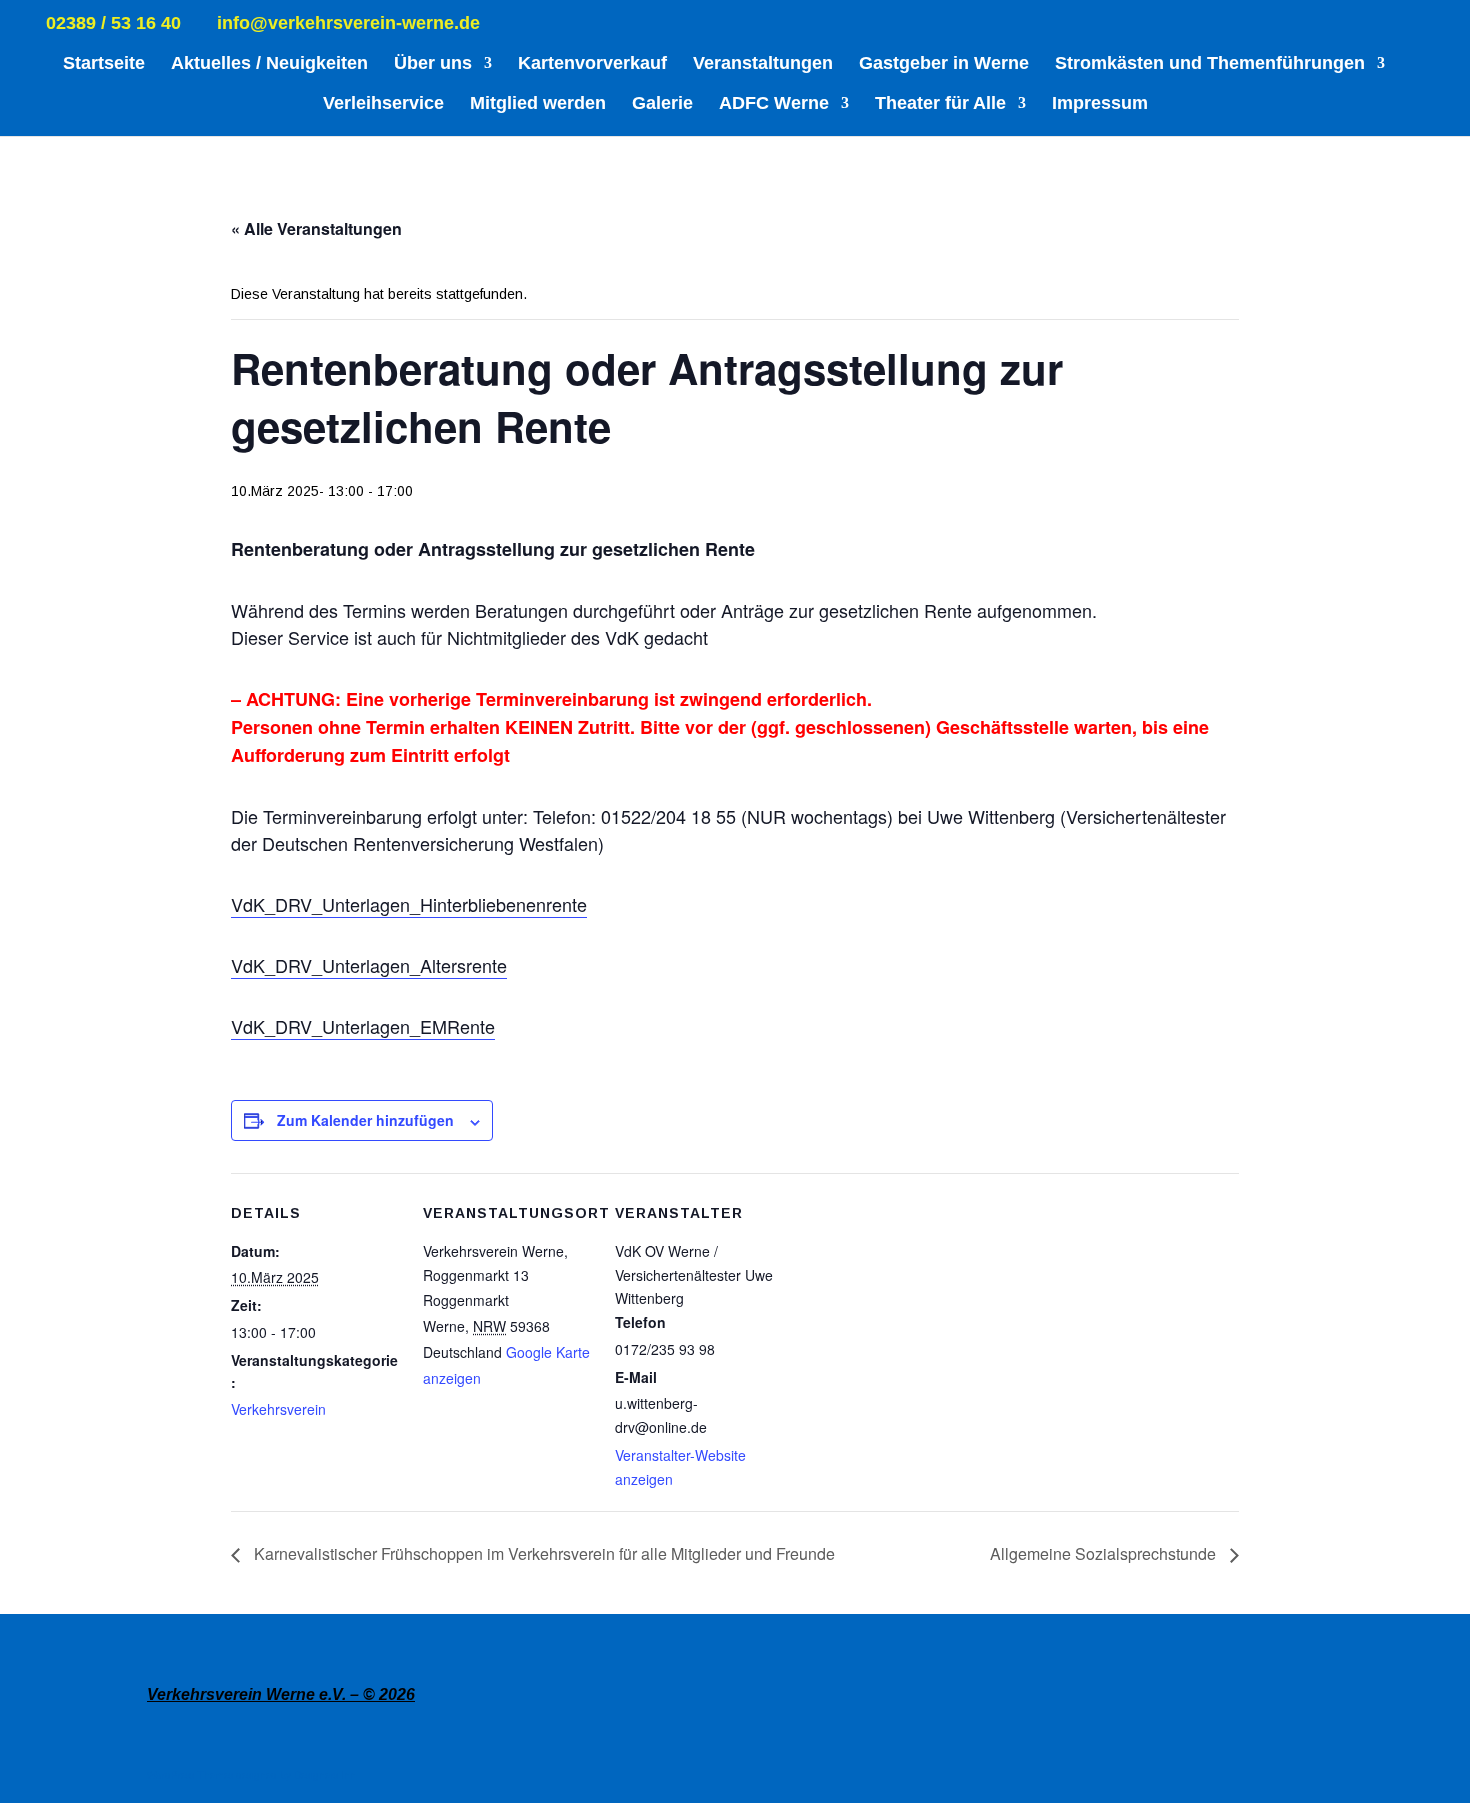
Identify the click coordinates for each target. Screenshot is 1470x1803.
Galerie (662, 104)
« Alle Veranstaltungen (316, 228)
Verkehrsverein (278, 1409)
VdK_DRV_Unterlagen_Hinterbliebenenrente (409, 904)
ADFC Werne (774, 104)
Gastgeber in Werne (944, 64)
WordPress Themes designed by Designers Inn (251, 1775)
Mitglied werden (538, 104)
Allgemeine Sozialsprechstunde (1105, 1553)
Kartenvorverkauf (592, 64)
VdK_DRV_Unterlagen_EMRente (363, 1026)
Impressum (1100, 104)
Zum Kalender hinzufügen (365, 1120)
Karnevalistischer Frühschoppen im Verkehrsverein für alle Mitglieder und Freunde (542, 1553)
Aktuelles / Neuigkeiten (269, 64)
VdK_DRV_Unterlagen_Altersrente (369, 965)
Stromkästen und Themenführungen (1210, 64)
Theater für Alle (940, 104)
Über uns (433, 64)
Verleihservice (383, 104)
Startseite (104, 64)
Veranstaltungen (763, 64)
